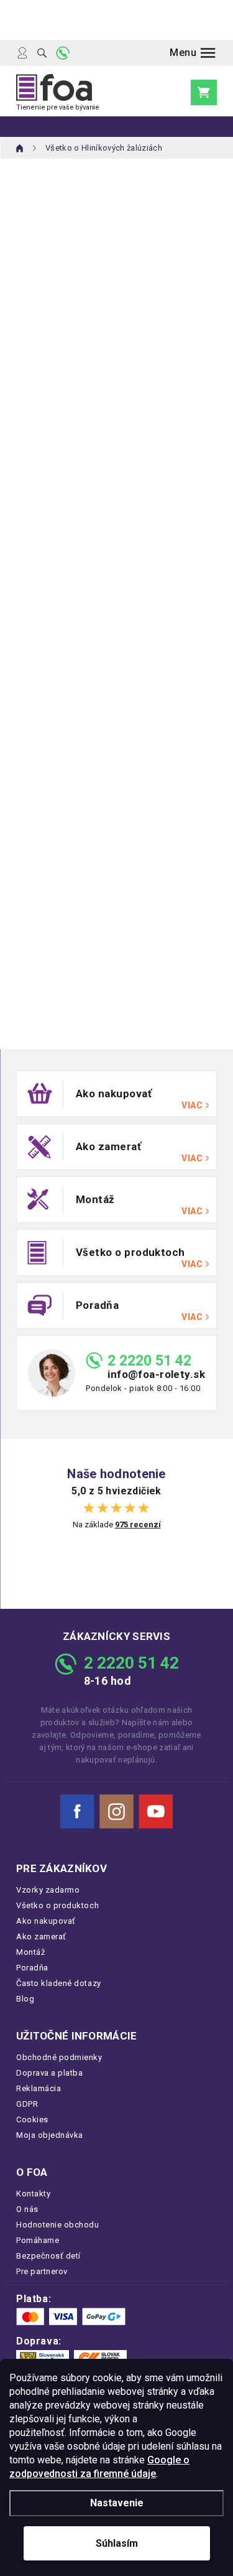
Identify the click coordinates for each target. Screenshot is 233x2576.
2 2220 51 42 (149, 1361)
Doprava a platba (49, 2073)
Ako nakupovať (46, 1921)
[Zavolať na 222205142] (63, 53)
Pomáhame (38, 2240)
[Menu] (193, 53)
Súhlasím (117, 2543)
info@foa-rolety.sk (156, 1375)
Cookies (32, 2119)
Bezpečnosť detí (48, 2256)
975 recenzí (138, 1525)
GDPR (27, 2104)
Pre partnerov (42, 2271)
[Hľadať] (42, 53)
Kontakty (33, 2194)
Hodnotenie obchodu (58, 2225)
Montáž (30, 1952)
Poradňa (32, 1968)
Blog (25, 1999)
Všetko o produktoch (57, 1905)
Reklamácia (39, 2088)
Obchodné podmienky (59, 2057)
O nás (27, 2209)
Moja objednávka (50, 2135)
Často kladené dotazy (59, 1983)
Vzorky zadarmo (48, 1890)
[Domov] (20, 148)
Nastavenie (117, 2503)
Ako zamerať (41, 1937)
